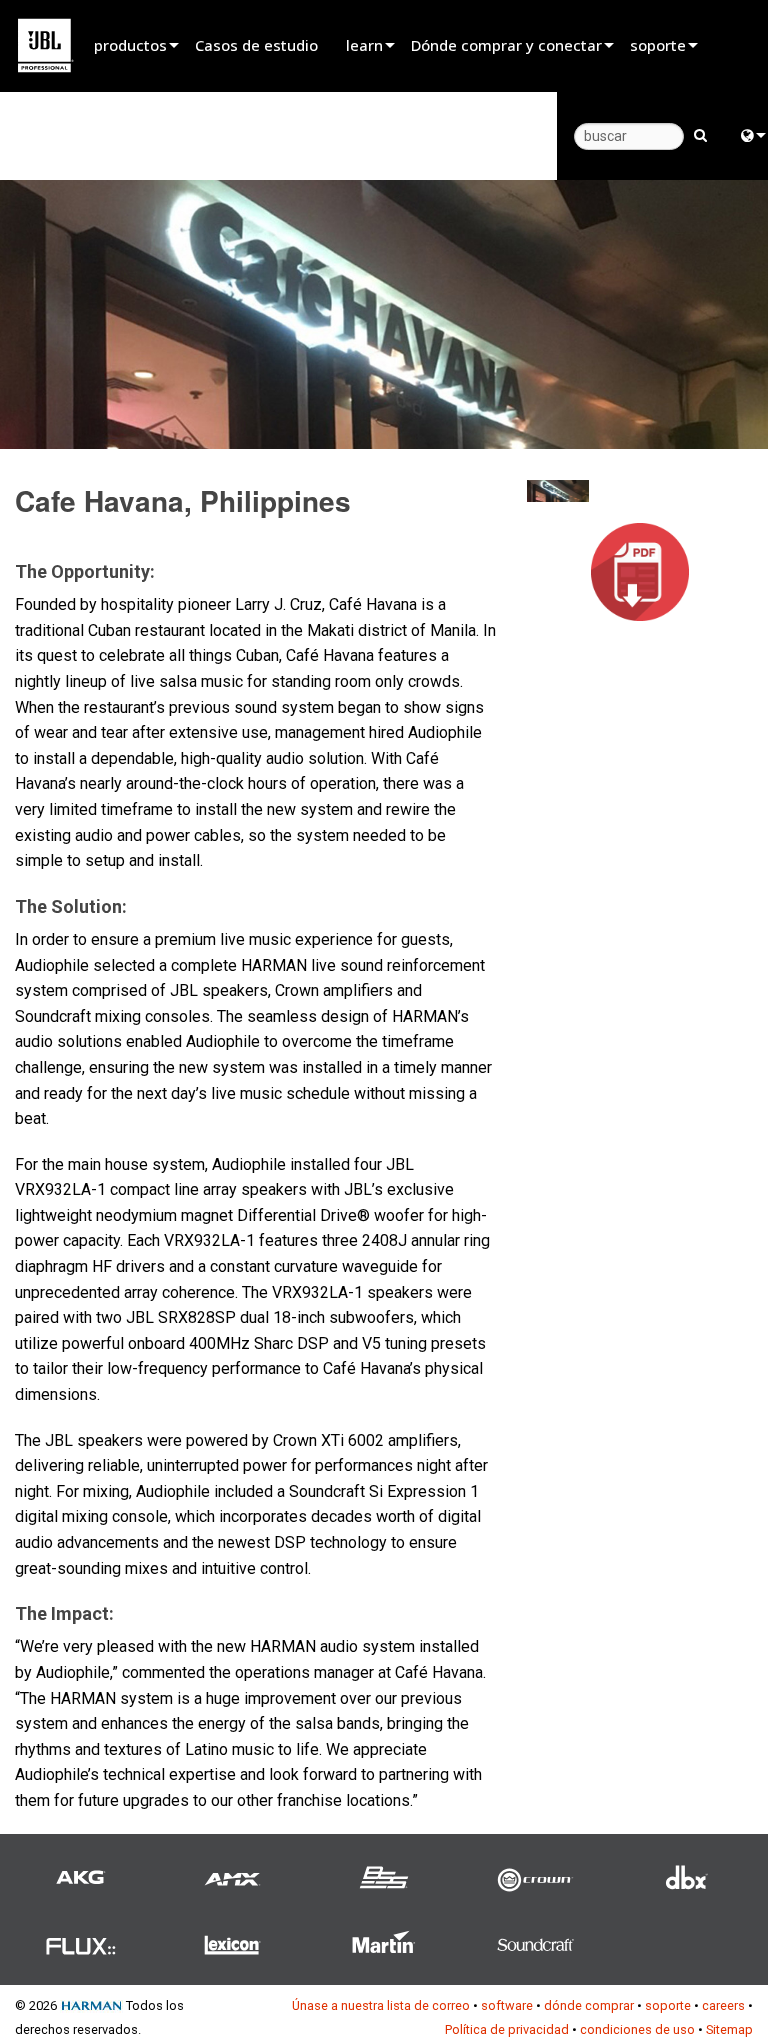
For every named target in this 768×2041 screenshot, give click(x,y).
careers (723, 2005)
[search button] (700, 134)
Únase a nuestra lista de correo (381, 2005)
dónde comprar (589, 2005)
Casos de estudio (256, 45)
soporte (658, 45)
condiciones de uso (637, 2029)
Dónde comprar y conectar (506, 45)
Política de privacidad (507, 2029)
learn (364, 45)
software (507, 2005)
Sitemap (729, 2029)
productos (130, 45)
